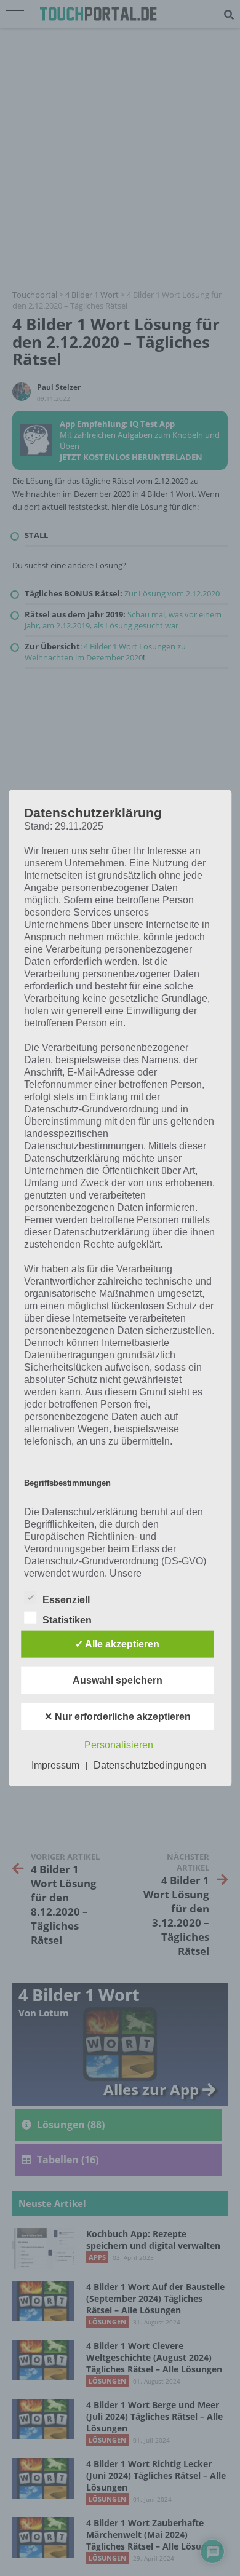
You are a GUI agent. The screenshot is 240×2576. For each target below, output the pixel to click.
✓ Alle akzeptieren (117, 1644)
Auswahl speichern (118, 1680)
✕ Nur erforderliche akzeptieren (118, 1717)
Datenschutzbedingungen (150, 1765)
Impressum (55, 1765)
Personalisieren (119, 1745)
